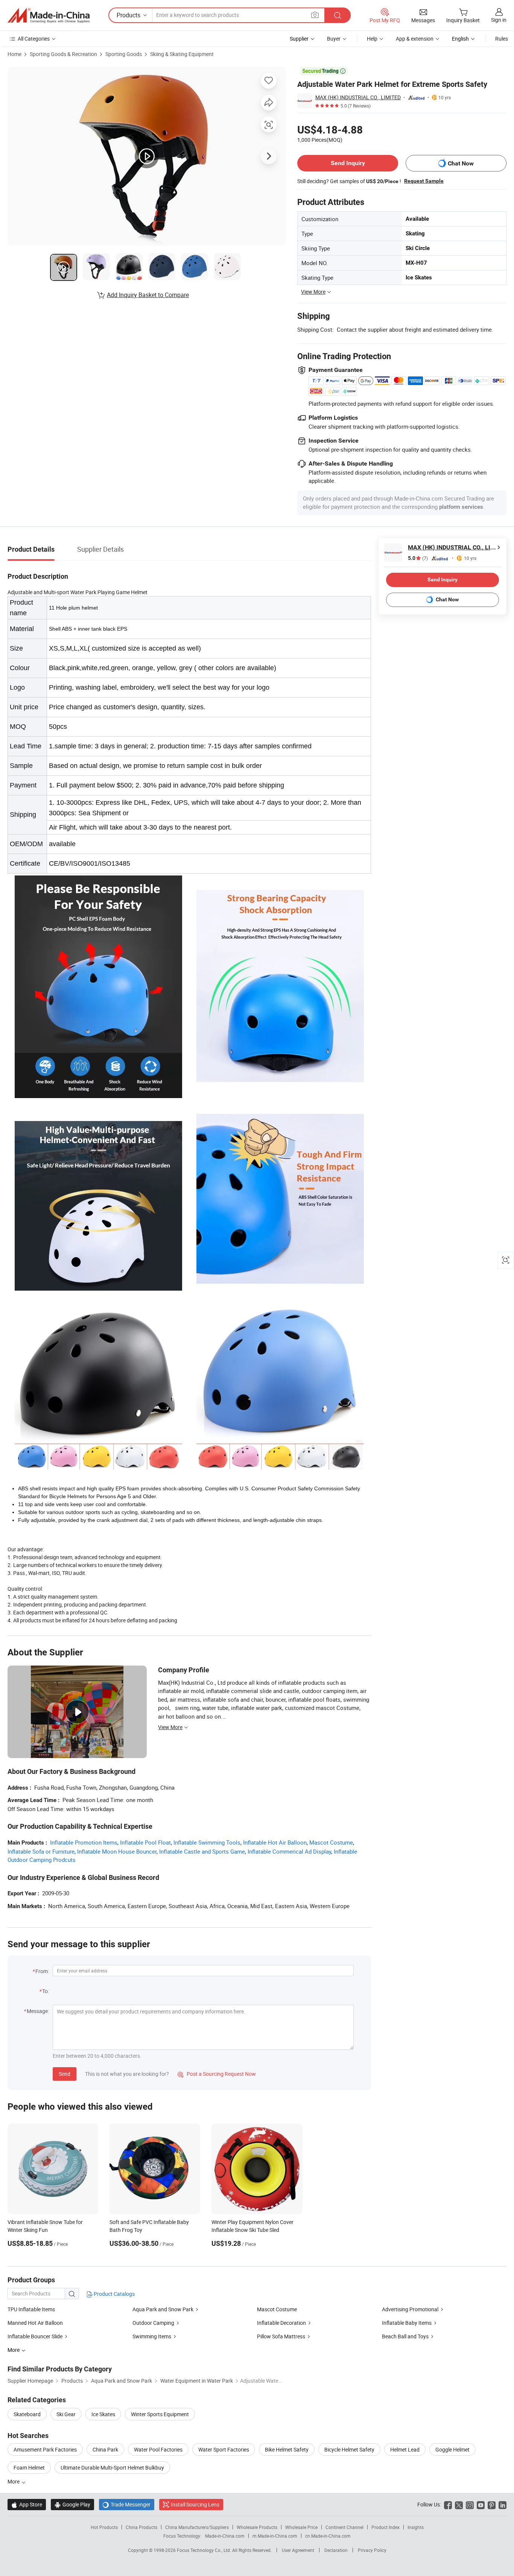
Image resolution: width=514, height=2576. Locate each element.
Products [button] (128, 15)
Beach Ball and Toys (405, 2336)
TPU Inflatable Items (31, 2309)
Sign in (499, 20)
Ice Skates (103, 2414)
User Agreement (298, 2550)
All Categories (34, 39)
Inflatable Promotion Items (84, 1842)
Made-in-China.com (225, 2536)
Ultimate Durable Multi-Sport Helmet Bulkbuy (112, 2468)
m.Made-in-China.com (275, 2536)
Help (372, 39)
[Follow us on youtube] (481, 2504)
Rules (502, 39)
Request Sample (424, 181)
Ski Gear (66, 2414)
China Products (141, 2527)
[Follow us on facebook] (448, 2504)
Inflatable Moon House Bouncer (117, 1851)
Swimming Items (152, 2336)
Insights (416, 2527)
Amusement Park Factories (45, 2449)
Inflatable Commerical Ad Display (289, 1851)
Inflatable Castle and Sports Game (202, 1851)
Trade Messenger (127, 2504)
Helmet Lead (405, 2449)
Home (14, 54)
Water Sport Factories (224, 2449)
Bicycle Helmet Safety (349, 2449)
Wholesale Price (301, 2527)
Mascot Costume (331, 1842)
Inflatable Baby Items (407, 2323)
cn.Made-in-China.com (328, 2536)
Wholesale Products (257, 2527)
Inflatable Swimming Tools (207, 1842)
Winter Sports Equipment (160, 2414)
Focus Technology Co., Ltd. (205, 2550)
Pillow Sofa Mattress (281, 2336)
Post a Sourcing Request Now (217, 2074)
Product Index (385, 2527)
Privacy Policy (372, 2550)
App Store (27, 2504)
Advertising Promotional (410, 2309)
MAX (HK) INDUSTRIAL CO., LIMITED (358, 97)
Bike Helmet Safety (287, 2449)
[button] (315, 15)
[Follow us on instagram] (470, 2504)
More (14, 2481)
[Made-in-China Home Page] (49, 15)
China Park (105, 2449)
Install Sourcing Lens (195, 2504)
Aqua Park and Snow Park (163, 2309)
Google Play (72, 2504)
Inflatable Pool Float (145, 1842)
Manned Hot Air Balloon (35, 2323)
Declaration (336, 2550)
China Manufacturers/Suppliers (197, 2527)
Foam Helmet (29, 2468)
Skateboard (27, 2414)
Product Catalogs (114, 2294)
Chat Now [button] (461, 163)
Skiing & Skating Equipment (182, 54)
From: (42, 1971)
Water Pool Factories (158, 2449)
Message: (38, 2011)
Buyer (334, 39)
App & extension (415, 39)
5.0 (418, 558)
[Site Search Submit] (338, 15)
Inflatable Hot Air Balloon (275, 1842)
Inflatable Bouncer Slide (36, 2336)
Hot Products (104, 2527)
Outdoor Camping (154, 2323)
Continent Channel (344, 2527)
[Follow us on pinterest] (492, 2504)
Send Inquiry (348, 163)
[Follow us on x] (459, 2504)
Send (65, 2074)
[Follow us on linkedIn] (503, 2504)
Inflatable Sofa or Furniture (41, 1851)
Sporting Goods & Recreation (63, 54)
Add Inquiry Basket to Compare (148, 295)
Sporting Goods (124, 54)
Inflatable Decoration (282, 2323)
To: (46, 1991)
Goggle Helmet (452, 2449)
